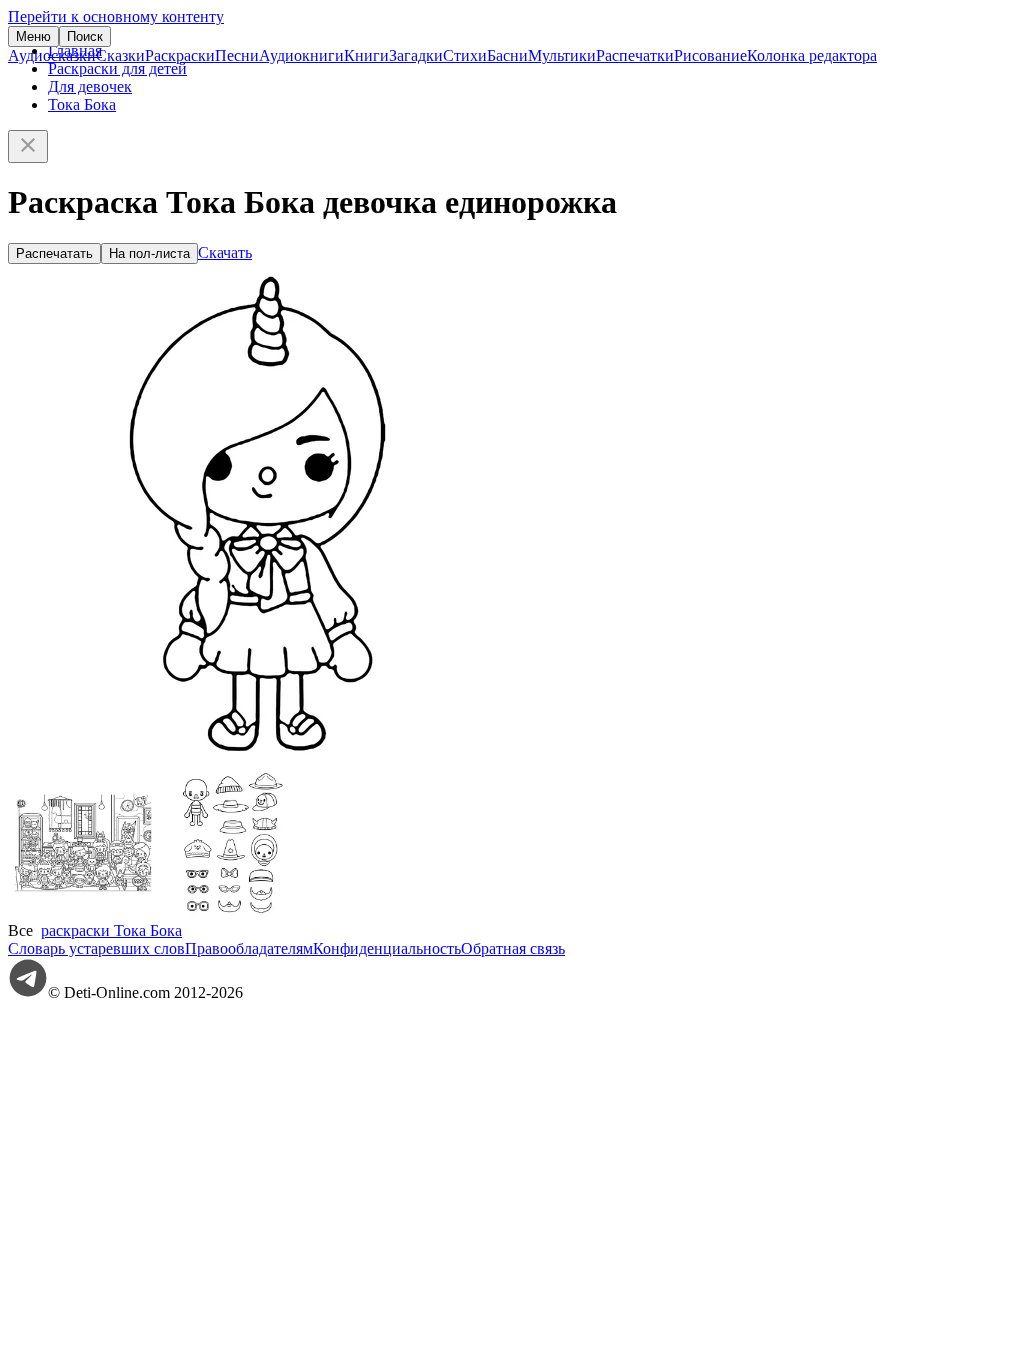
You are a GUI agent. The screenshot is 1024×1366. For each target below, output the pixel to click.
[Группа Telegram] (28, 992)
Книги (366, 55)
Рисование (710, 55)
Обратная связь (513, 948)
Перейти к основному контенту (116, 16)
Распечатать (54, 253)
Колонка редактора (812, 55)
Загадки (416, 55)
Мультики (562, 55)
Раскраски (180, 55)
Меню (33, 36)
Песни (237, 55)
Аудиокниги (301, 55)
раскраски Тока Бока (111, 930)
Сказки (120, 55)
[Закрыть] (28, 146)
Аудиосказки (52, 55)
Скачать (225, 252)
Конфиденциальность (387, 948)
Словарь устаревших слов (96, 948)
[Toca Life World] (83, 912)
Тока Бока (82, 104)
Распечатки (635, 55)
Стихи (465, 55)
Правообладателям (249, 948)
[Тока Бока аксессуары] (233, 912)
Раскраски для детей (117, 68)
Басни (507, 55)
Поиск (85, 36)
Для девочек (90, 86)
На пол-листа (149, 253)
